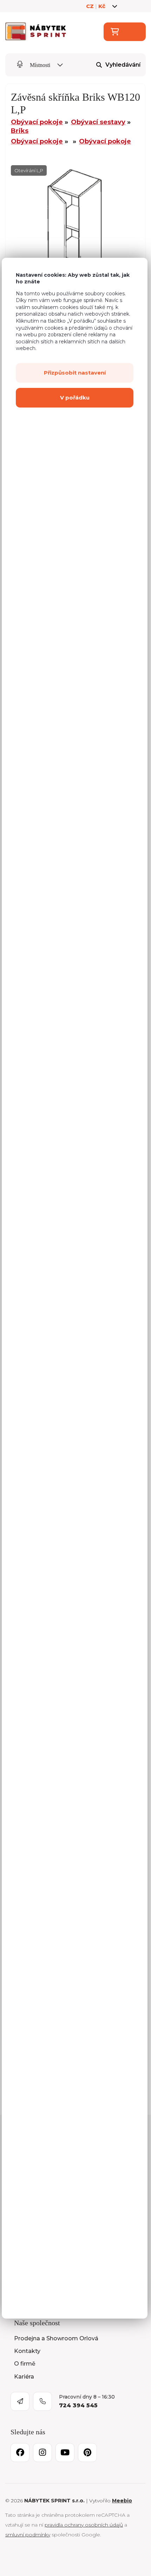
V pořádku (75, 398)
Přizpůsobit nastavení (75, 373)
